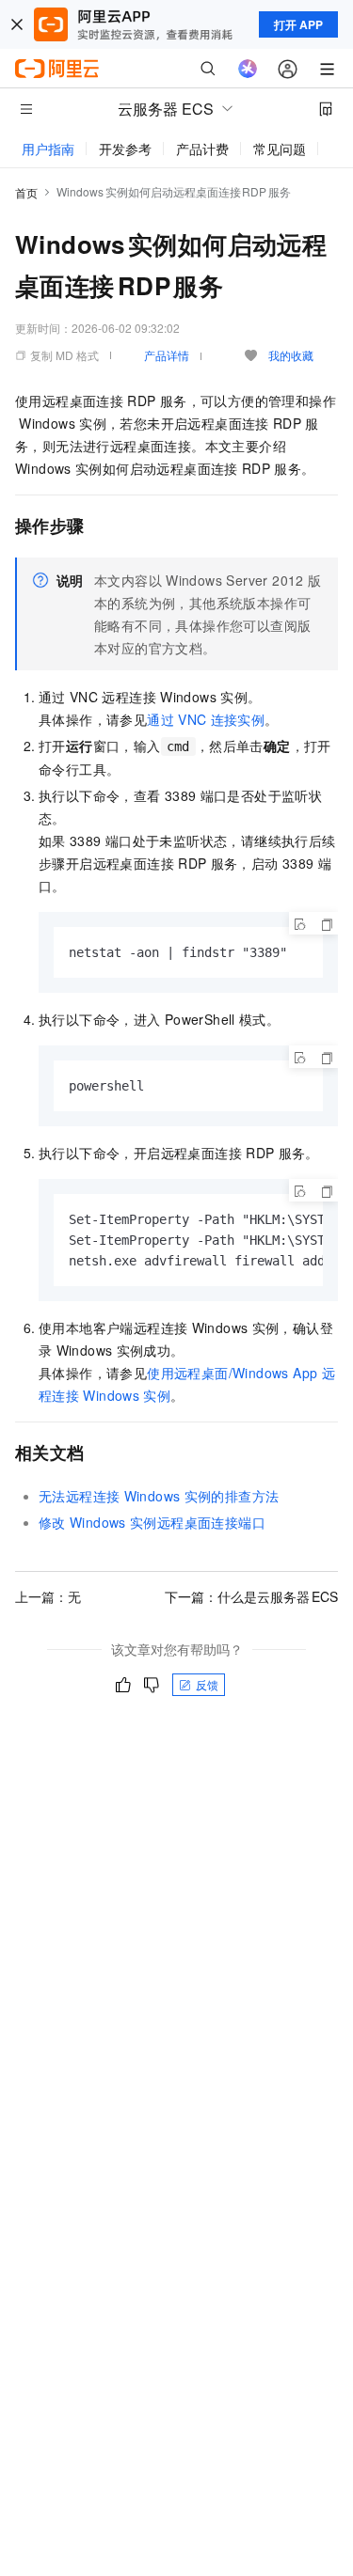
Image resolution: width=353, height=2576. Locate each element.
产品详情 (167, 355)
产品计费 (202, 149)
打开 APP (298, 24)
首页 (26, 192)
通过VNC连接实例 (206, 719)
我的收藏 (291, 355)
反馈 (207, 1684)
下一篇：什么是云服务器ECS (251, 1596)
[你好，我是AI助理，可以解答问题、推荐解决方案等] (248, 69)
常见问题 (280, 149)
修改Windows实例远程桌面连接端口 (152, 1522)
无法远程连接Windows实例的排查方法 (159, 1496)
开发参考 (125, 149)
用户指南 (48, 149)
